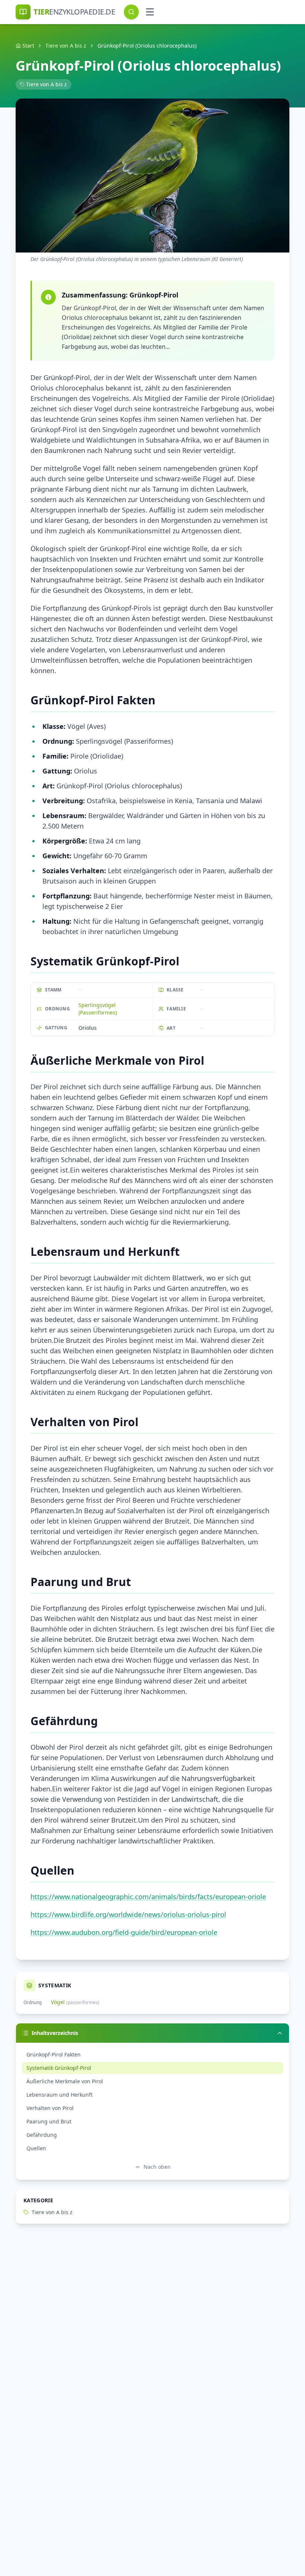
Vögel (58, 2002)
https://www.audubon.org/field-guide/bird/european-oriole (124, 1932)
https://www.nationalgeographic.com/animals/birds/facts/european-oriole (148, 1897)
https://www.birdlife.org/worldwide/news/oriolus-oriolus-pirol (128, 1914)
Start (28, 46)
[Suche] (131, 12)
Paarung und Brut (49, 2121)
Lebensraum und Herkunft (60, 2095)
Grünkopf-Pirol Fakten (54, 2054)
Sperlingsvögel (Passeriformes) (98, 1009)
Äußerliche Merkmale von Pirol (65, 2081)
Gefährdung (42, 2135)
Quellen (36, 2148)
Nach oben (157, 2167)
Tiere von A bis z (66, 46)
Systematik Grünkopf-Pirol (59, 2068)
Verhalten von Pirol (50, 2108)
